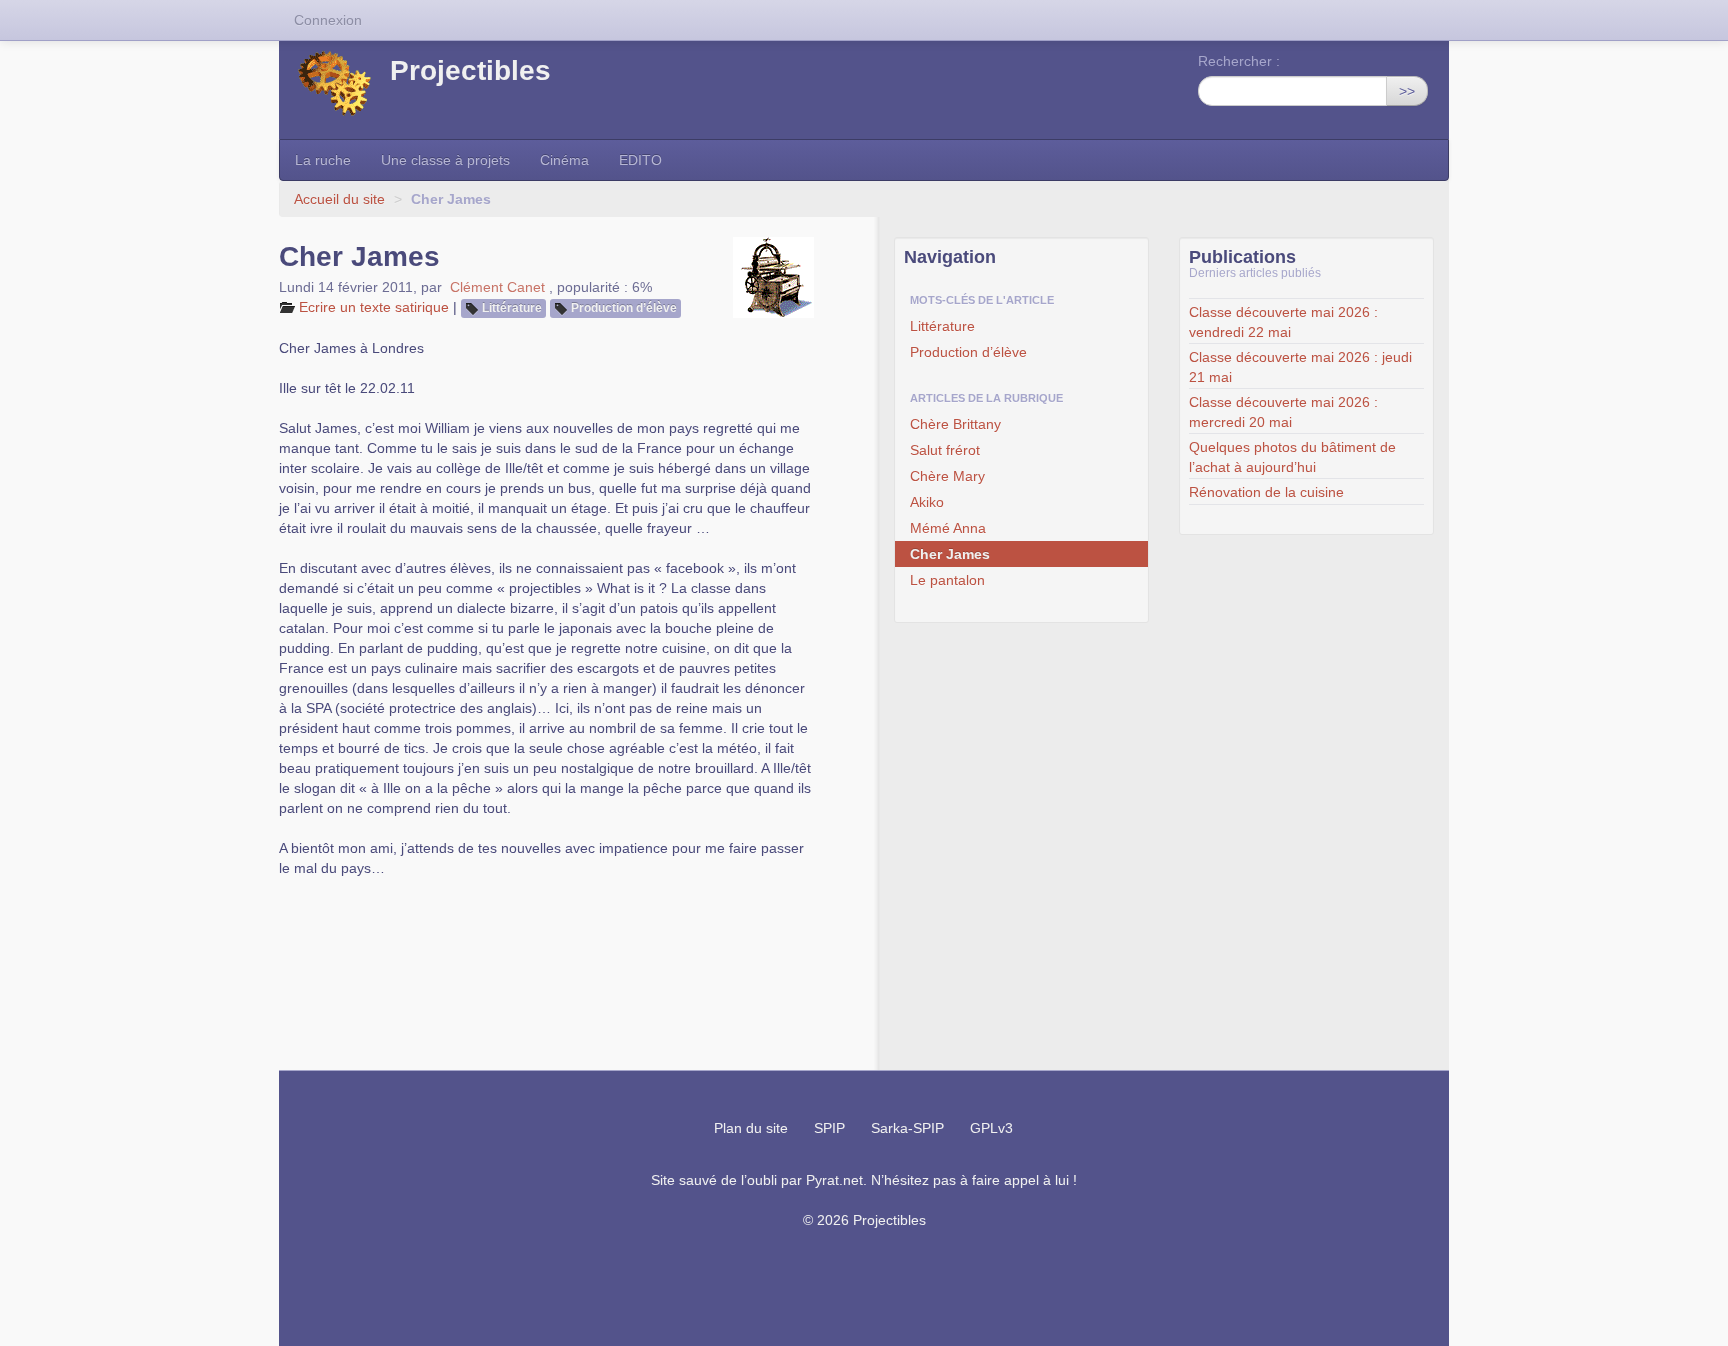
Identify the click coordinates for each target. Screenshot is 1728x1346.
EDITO (640, 160)
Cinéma (564, 160)
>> (1407, 91)
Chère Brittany (955, 424)
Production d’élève (624, 308)
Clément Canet (497, 287)
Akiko (927, 502)
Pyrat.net (834, 1180)
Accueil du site (339, 199)
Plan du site (751, 1128)
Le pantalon (947, 580)
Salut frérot (945, 450)
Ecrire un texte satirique (374, 307)
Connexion (328, 20)
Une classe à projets (445, 160)
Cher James (950, 554)
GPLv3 (991, 1128)
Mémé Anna (948, 528)
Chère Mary (947, 476)
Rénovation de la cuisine (1266, 492)
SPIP (829, 1128)
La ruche (323, 160)
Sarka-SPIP (907, 1128)
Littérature (512, 308)
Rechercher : (1239, 61)
